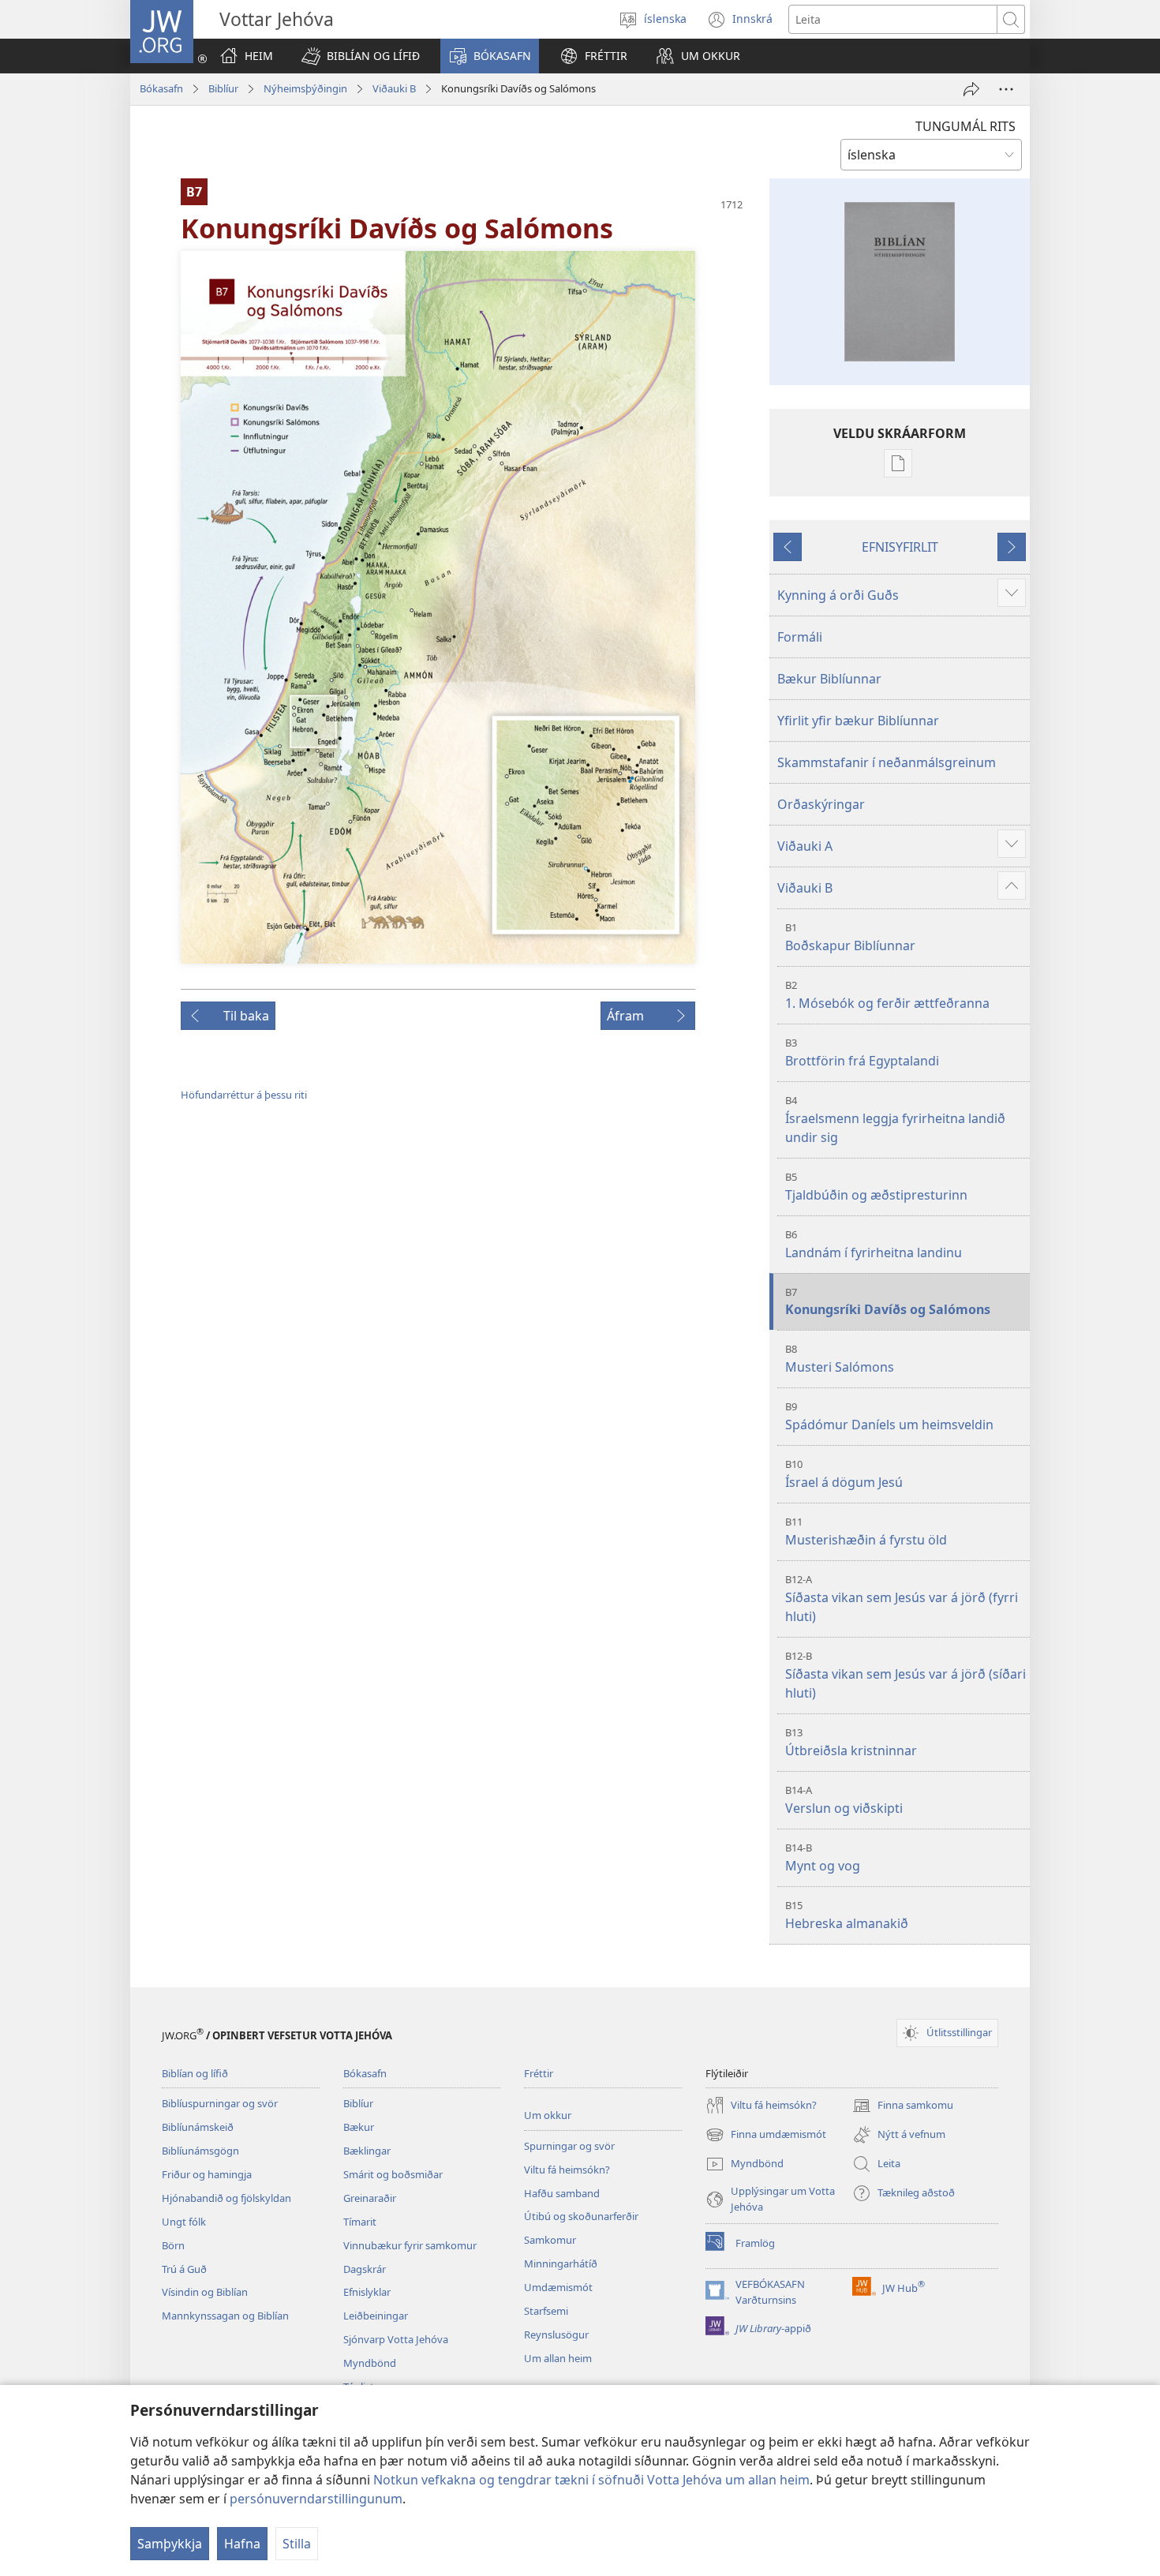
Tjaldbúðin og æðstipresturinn (876, 1187)
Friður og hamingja (207, 2174)
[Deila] (971, 89)
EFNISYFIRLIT (900, 547)
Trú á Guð (184, 2269)
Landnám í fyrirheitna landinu (874, 1244)
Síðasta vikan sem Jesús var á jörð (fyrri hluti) (902, 1599)
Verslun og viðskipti (844, 1800)
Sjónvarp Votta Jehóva (396, 2339)
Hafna (242, 2544)
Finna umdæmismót (766, 2136)
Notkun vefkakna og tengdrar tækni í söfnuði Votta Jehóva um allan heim (591, 2480)
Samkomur (550, 2240)
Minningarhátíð (561, 2263)
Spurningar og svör (569, 2146)
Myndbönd (370, 2363)
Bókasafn (161, 88)
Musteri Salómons (840, 1359)
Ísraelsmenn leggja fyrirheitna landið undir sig (895, 1120)
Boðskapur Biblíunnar (850, 937)
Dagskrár (365, 2269)
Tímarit (360, 2222)
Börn (173, 2245)
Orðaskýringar (821, 804)
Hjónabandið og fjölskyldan (226, 2198)
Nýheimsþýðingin (305, 88)
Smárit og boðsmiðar (393, 2174)
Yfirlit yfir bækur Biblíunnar (858, 721)
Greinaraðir (370, 2198)
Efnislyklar (367, 2292)
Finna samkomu (903, 2106)
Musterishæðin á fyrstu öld (866, 1531)
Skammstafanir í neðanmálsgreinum (887, 762)
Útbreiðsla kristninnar (851, 1742)
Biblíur (223, 88)
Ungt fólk (184, 2222)
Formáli (800, 637)
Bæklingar (367, 2151)
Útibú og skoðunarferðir (581, 2216)
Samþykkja (170, 2544)
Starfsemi (546, 2311)
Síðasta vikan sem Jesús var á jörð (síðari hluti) (906, 1675)
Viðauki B (394, 88)
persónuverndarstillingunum (316, 2499)
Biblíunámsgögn (200, 2151)
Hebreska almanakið (847, 1915)
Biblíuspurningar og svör (220, 2103)
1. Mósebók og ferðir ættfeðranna (887, 995)
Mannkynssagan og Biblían (225, 2316)
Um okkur (548, 2115)
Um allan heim (558, 2358)
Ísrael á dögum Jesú (844, 1474)
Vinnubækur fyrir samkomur (410, 2245)
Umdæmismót (558, 2287)
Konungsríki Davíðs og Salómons (888, 1302)
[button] (361, 56)
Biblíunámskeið (198, 2127)
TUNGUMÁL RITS (965, 126)
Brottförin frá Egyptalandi (862, 1052)
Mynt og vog (823, 1857)
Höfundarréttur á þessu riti (244, 1095)
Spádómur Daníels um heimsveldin (889, 1416)
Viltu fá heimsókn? (567, 2170)
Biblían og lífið (195, 2073)
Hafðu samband (562, 2193)
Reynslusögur (556, 2334)
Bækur (359, 2127)
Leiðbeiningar (376, 2316)
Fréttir (539, 2073)
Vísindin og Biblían (205, 2292)
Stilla (297, 2544)
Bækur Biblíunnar (829, 679)
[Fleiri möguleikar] (1006, 89)
